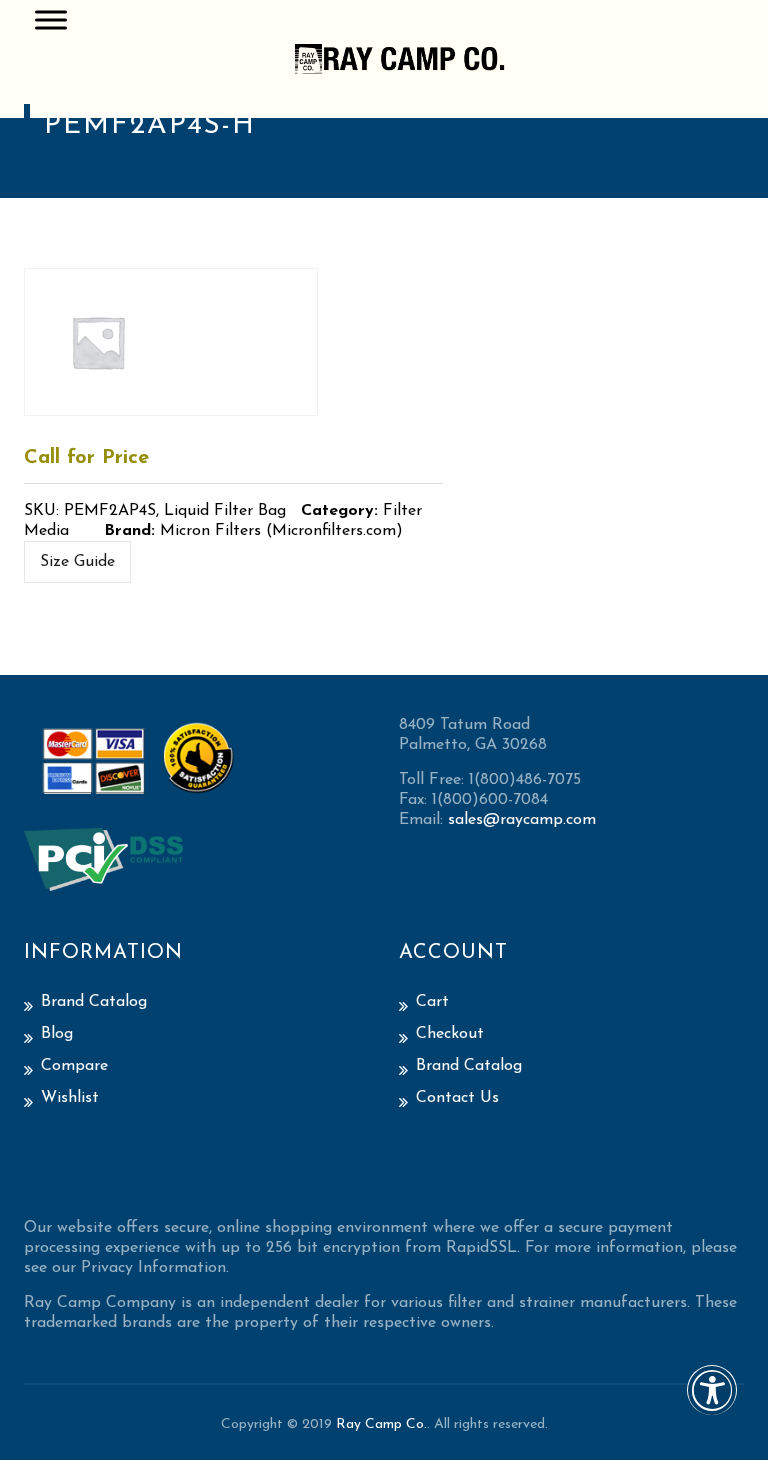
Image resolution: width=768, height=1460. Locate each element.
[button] (712, 1403)
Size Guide (77, 562)
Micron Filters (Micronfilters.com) (281, 531)
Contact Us (457, 1098)
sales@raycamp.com (522, 820)
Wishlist (70, 1098)
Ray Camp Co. (381, 1424)
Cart (432, 1002)
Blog (57, 1034)
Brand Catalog (94, 1002)
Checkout (450, 1034)
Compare (74, 1066)
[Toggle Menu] (51, 19)
